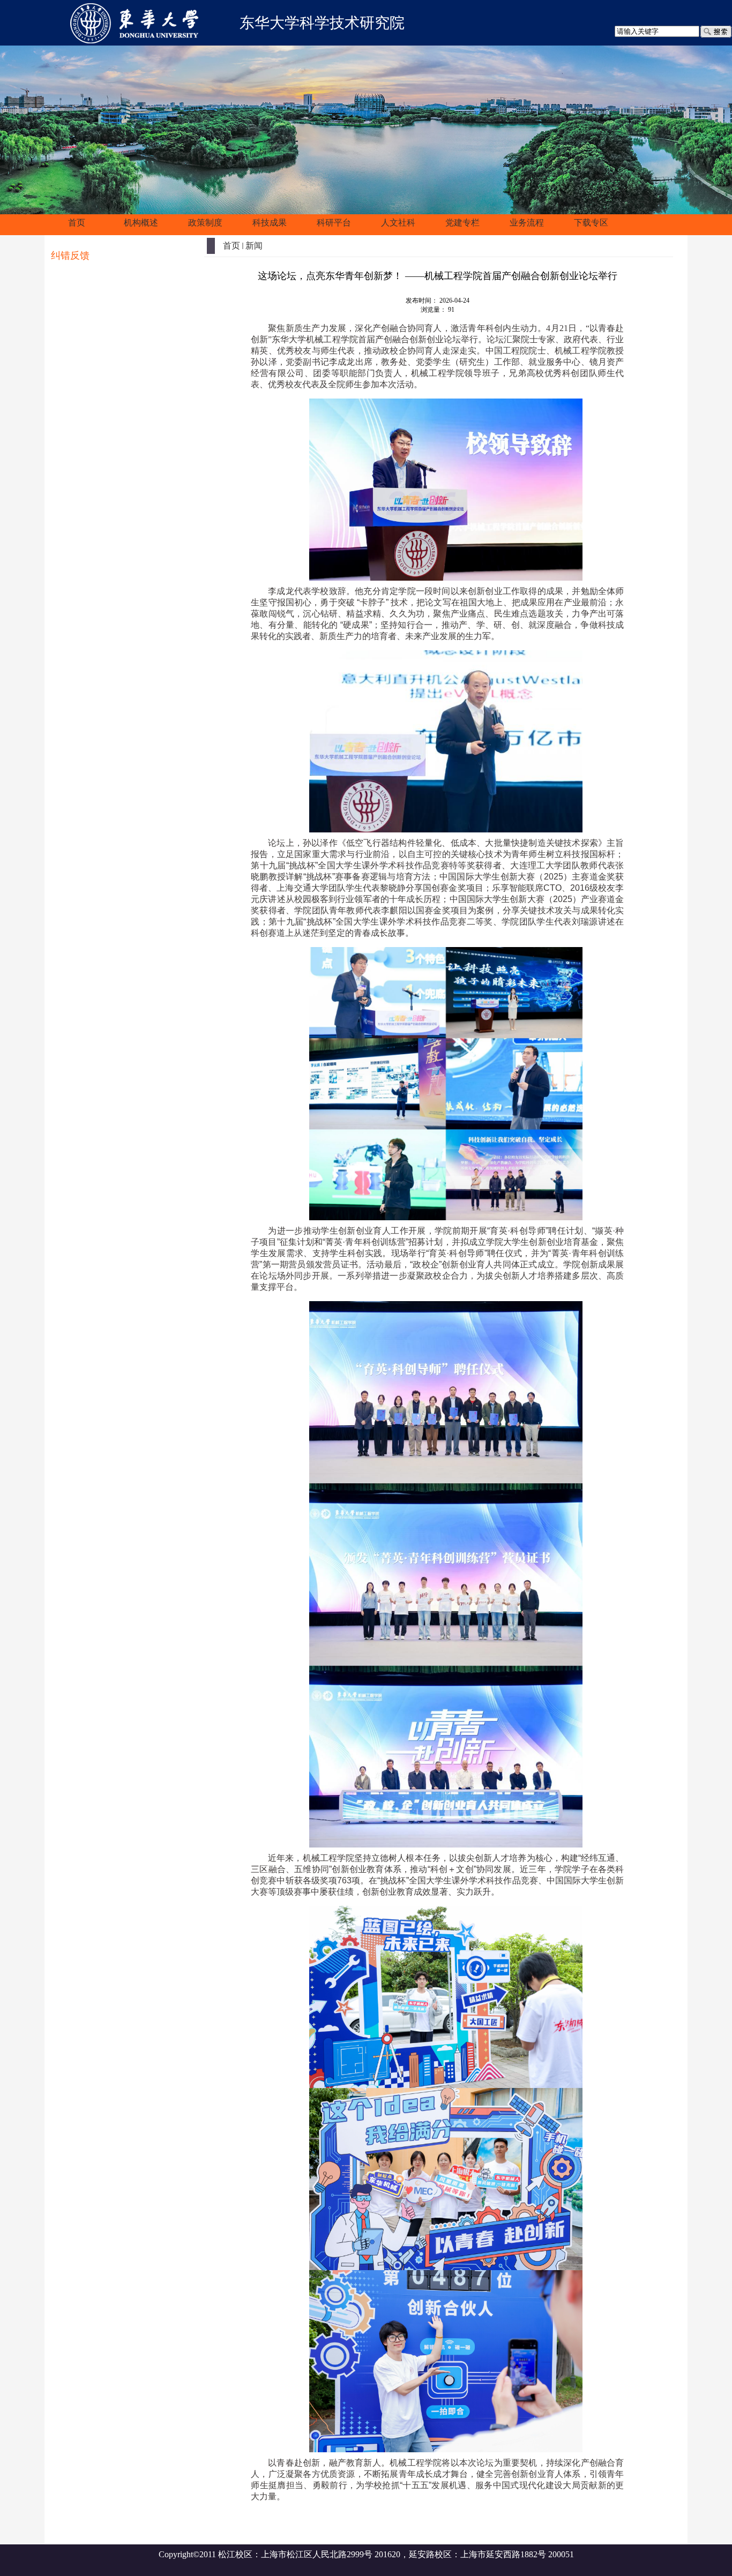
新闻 (254, 246)
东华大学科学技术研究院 (322, 23)
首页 (231, 246)
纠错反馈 (70, 256)
